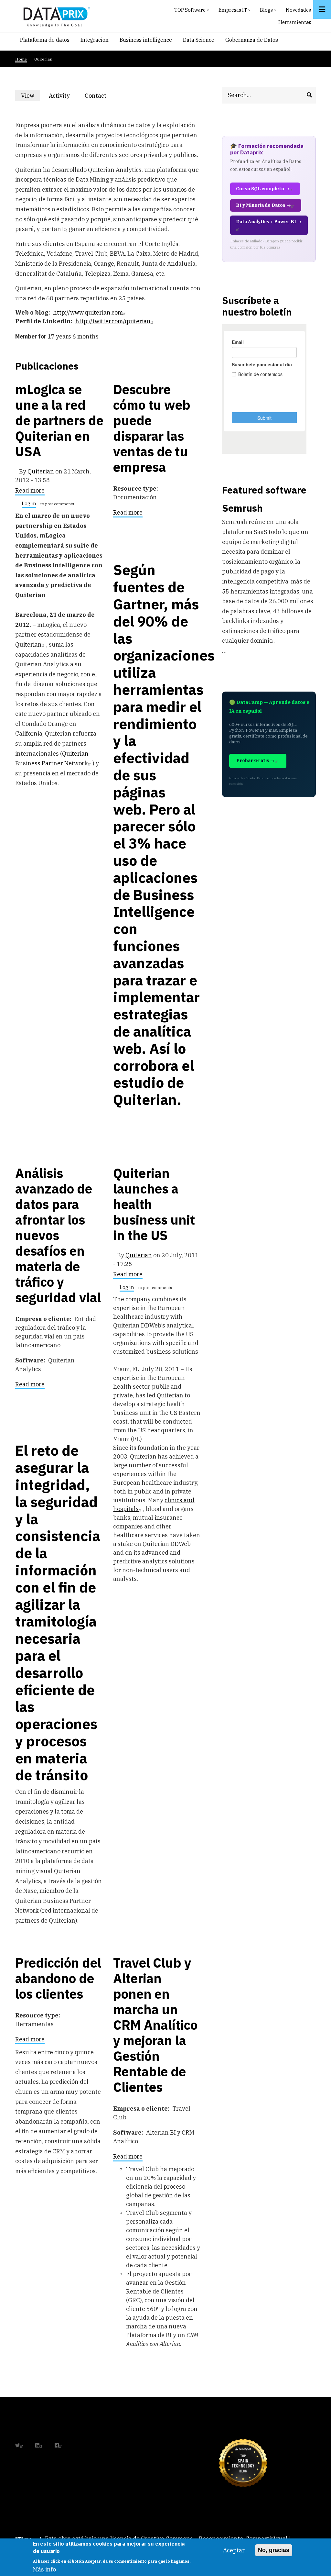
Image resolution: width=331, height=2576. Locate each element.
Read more (30, 492)
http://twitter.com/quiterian (113, 321)
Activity (59, 96)
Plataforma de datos (45, 40)
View (31, 96)
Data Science (199, 40)
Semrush (242, 508)
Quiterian (41, 471)
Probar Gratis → (256, 761)
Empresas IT (235, 11)
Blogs (269, 11)
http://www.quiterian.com (88, 312)
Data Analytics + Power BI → (269, 222)
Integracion (95, 40)
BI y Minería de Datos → (263, 205)
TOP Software (192, 11)
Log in (29, 504)
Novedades (298, 10)
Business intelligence (146, 40)
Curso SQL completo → (263, 189)
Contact (96, 96)
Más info (44, 2569)
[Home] (55, 16)
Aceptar (234, 2550)
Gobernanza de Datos (252, 40)
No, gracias (274, 2550)
